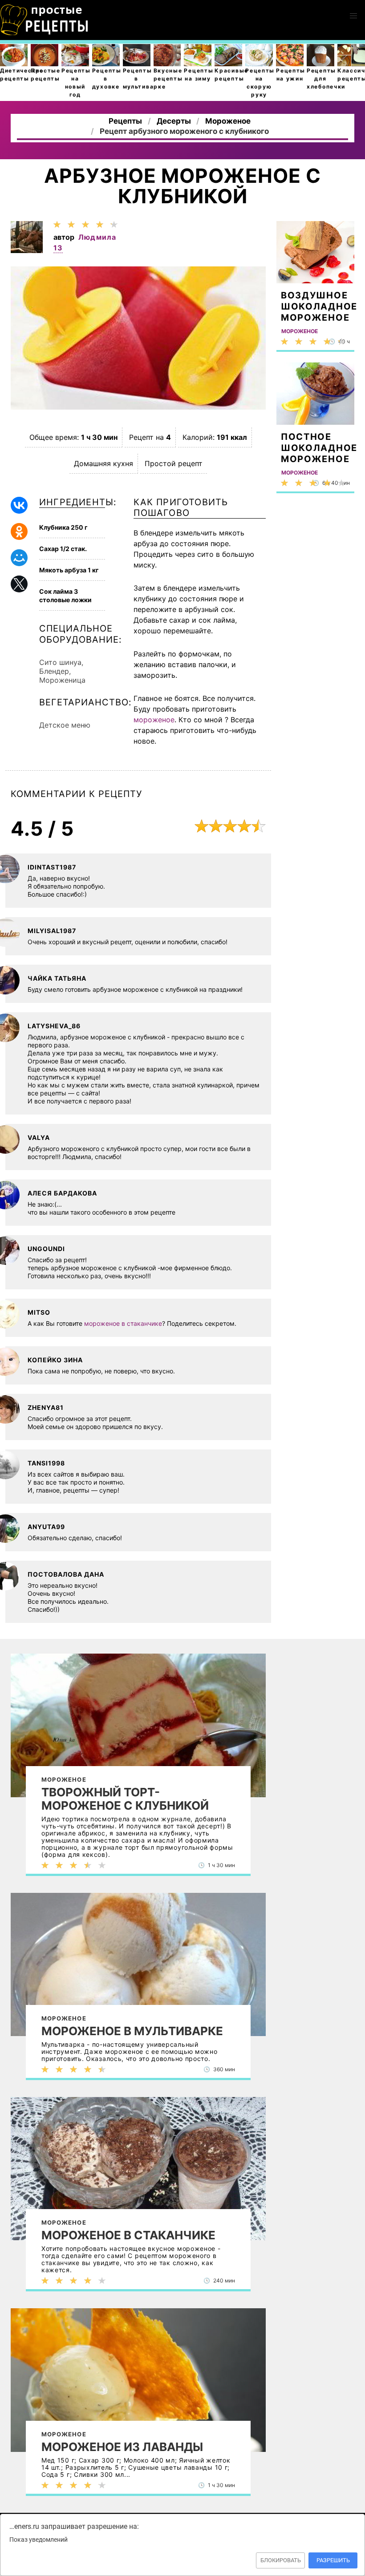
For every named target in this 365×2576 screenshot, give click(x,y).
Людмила (97, 237)
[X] (19, 584)
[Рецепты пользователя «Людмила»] (27, 250)
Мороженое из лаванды (122, 2447)
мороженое (154, 720)
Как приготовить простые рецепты (45, 20)
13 (58, 248)
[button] (353, 16)
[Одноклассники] (19, 531)
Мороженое (64, 1779)
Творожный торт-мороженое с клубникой (125, 1799)
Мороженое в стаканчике (128, 2235)
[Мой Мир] (19, 558)
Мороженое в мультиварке (132, 2031)
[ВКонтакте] (19, 505)
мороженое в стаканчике (123, 1323)
